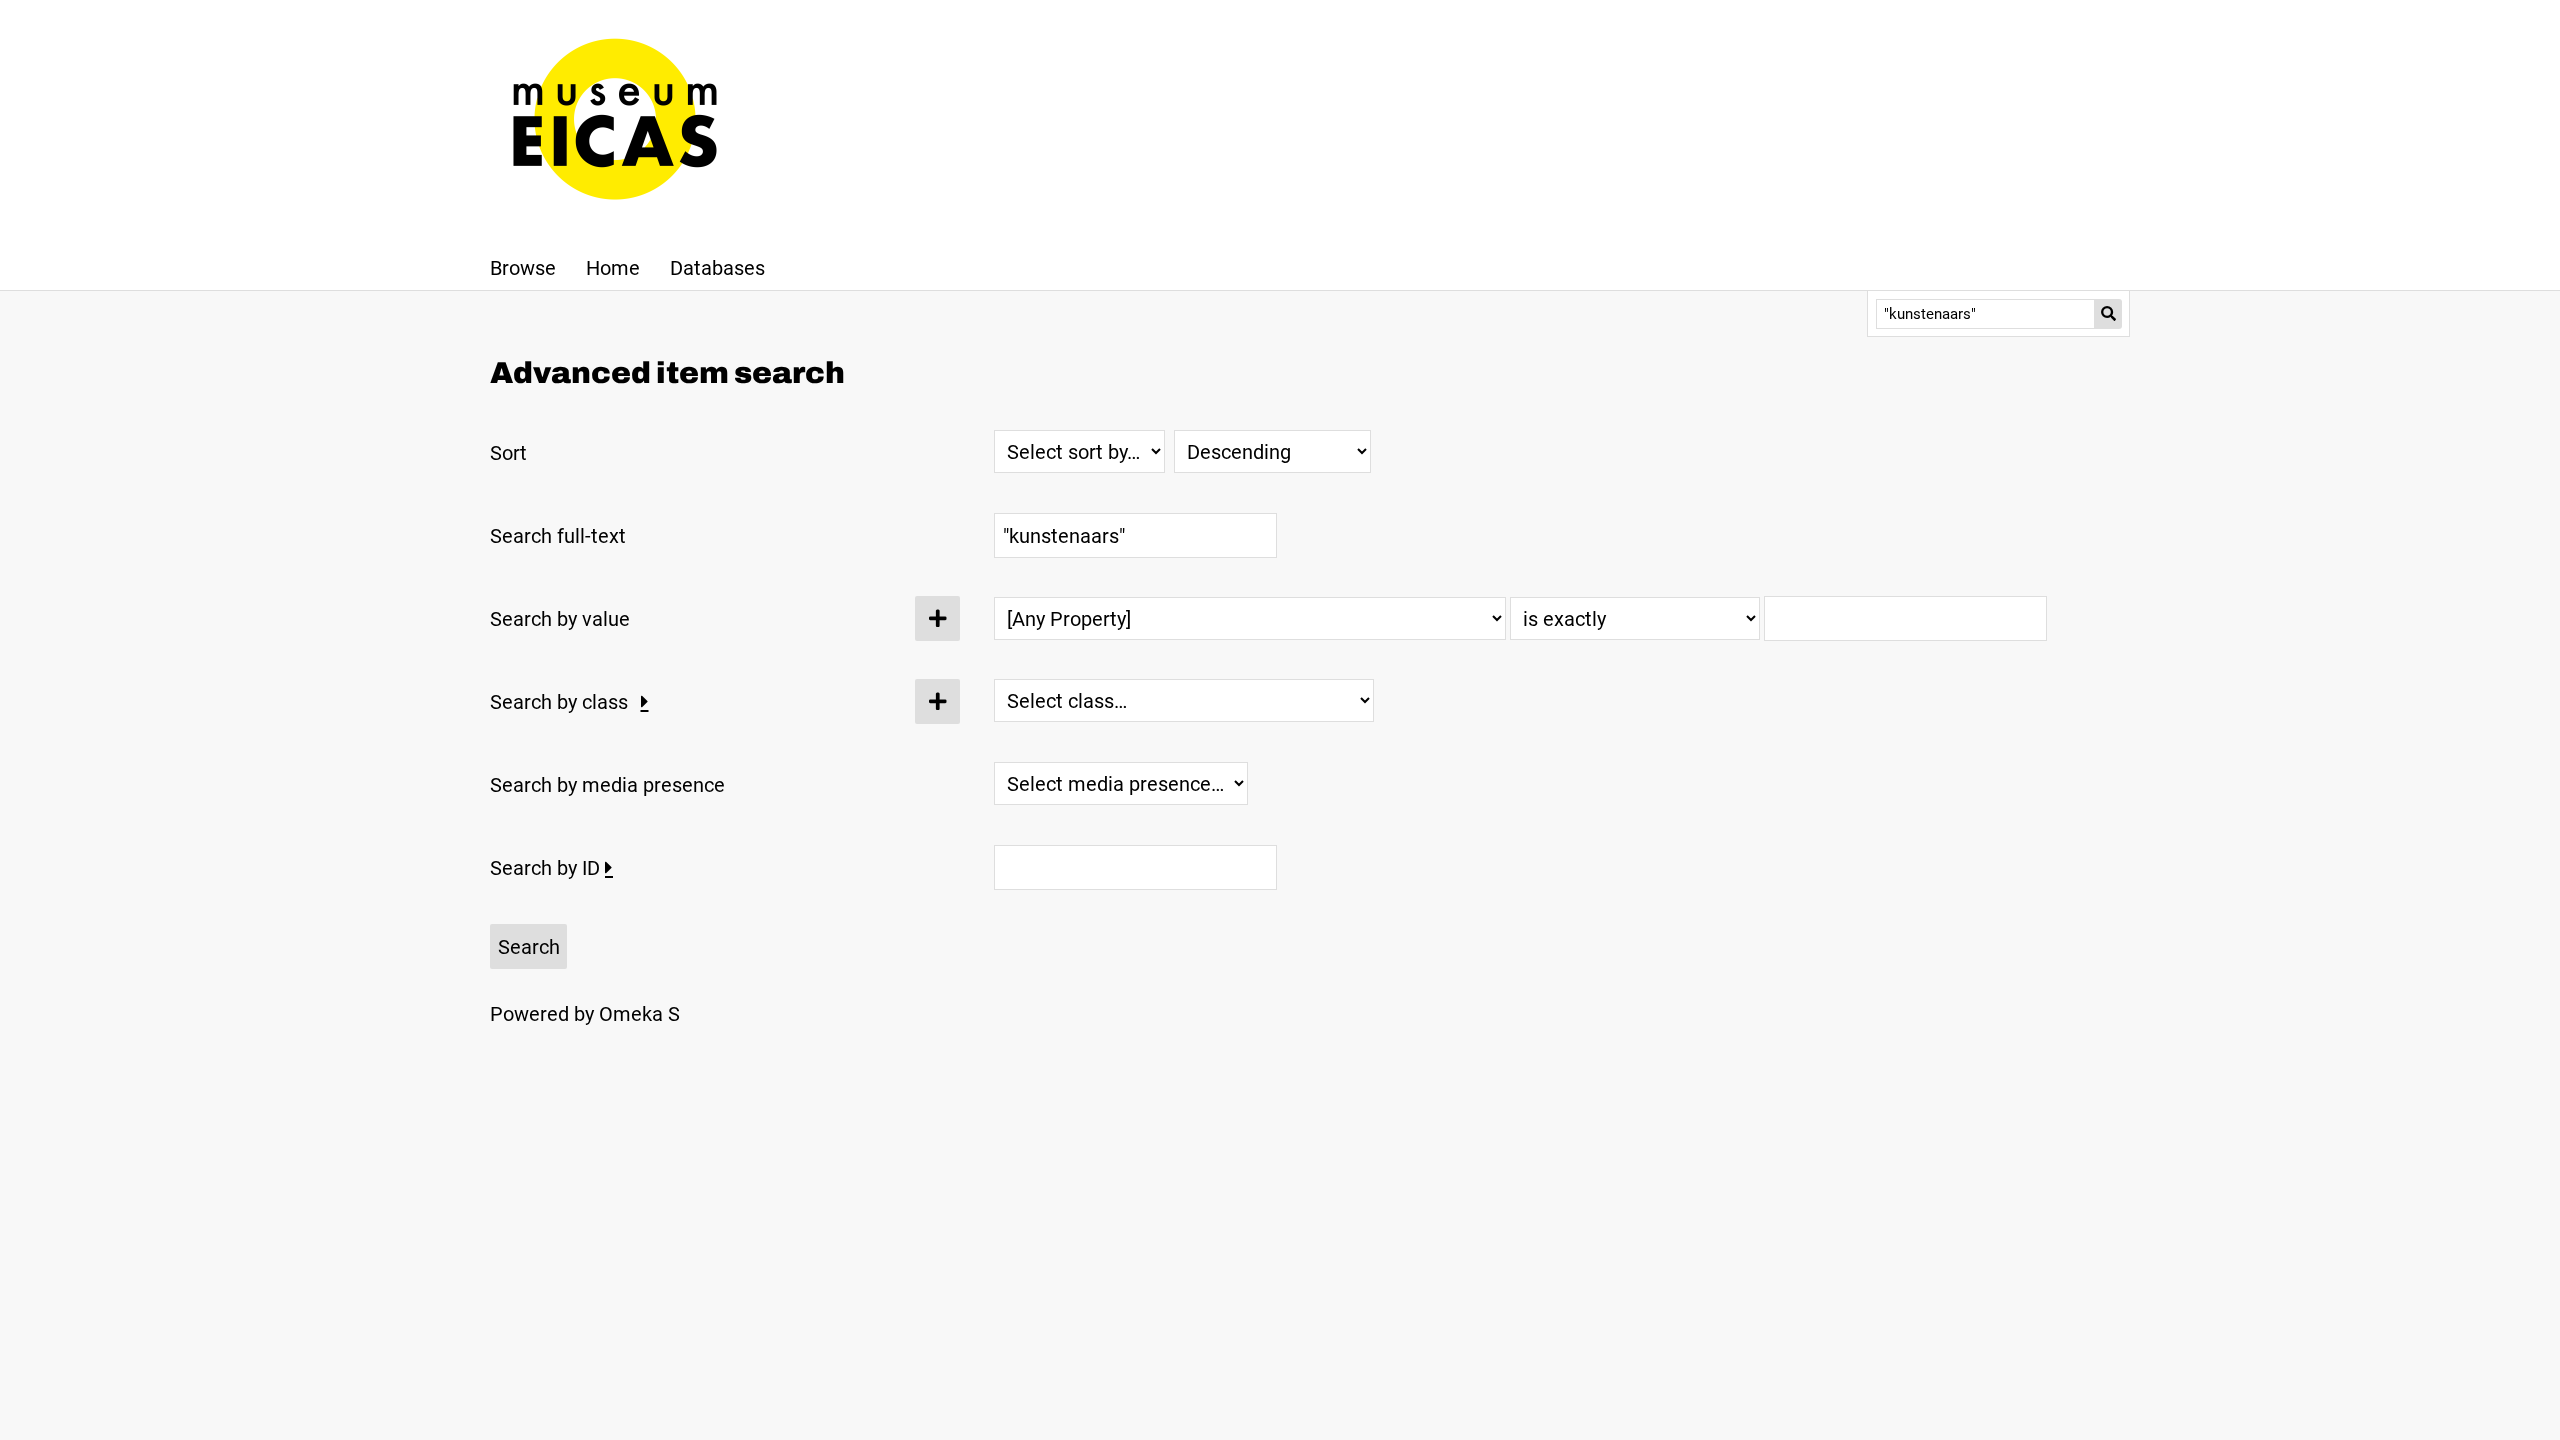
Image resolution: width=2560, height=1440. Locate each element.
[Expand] (645, 702)
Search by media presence (607, 785)
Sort (508, 453)
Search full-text (558, 536)
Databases (717, 268)
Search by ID (545, 868)
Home (613, 268)
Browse (523, 268)
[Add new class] (937, 701)
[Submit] (2108, 314)
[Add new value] (937, 618)
